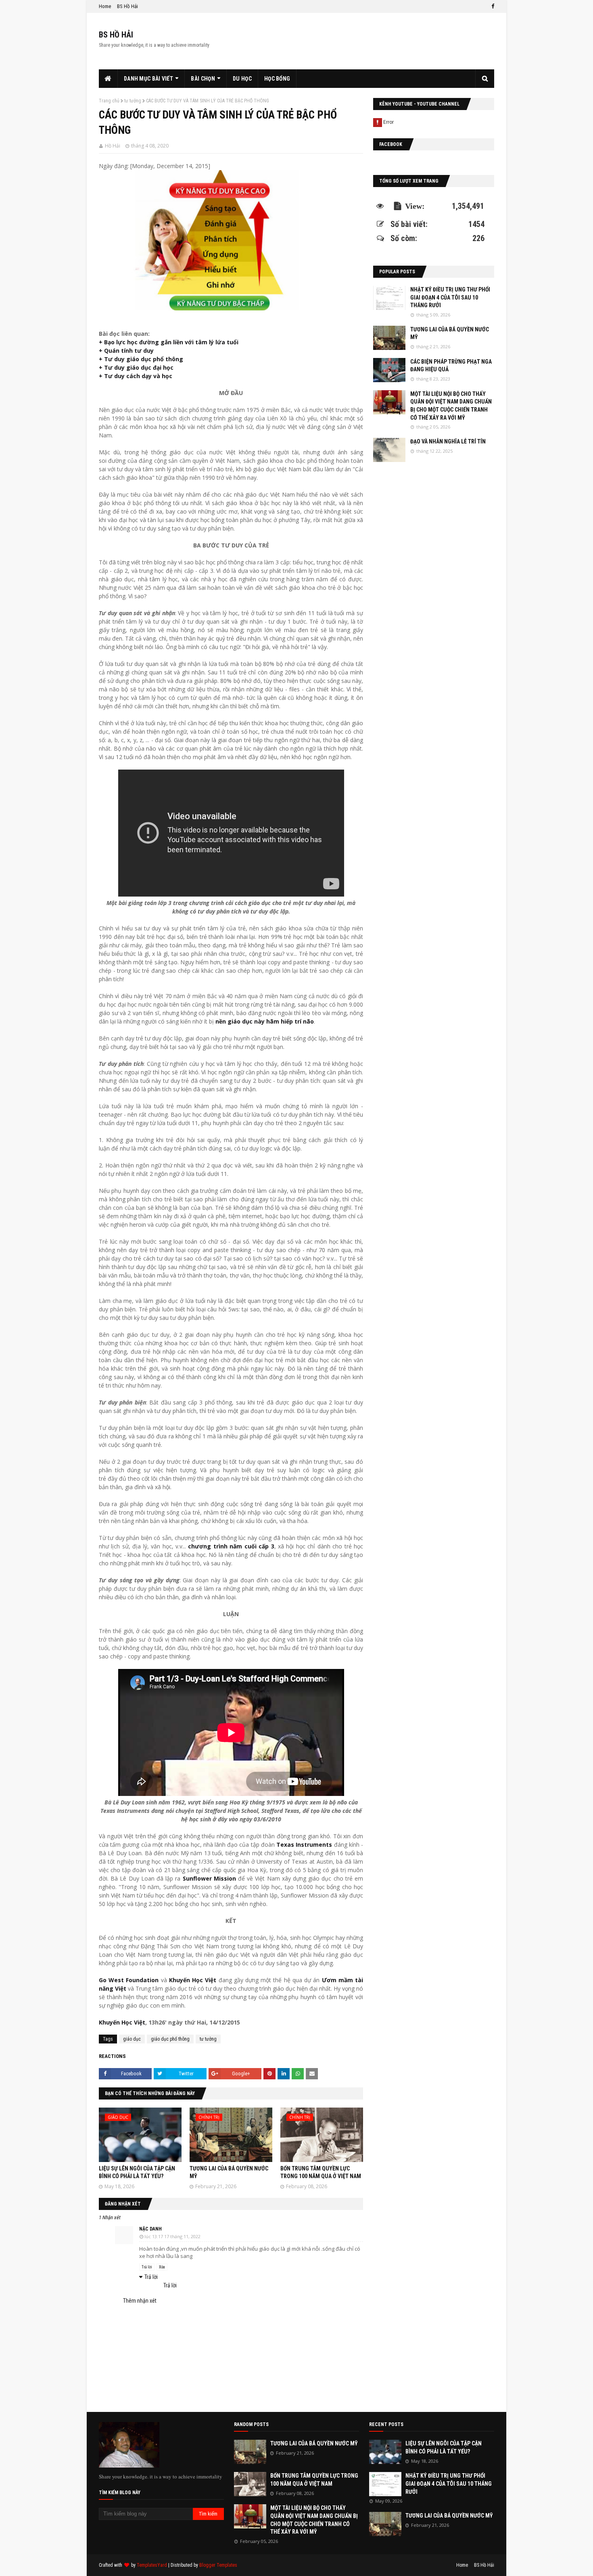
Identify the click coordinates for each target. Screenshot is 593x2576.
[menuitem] (108, 79)
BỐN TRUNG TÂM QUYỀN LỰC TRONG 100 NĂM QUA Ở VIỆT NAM (314, 2480)
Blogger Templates (218, 2565)
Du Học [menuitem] (242, 79)
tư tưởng (133, 101)
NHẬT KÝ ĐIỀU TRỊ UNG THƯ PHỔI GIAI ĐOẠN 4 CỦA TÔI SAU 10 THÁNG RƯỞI (450, 297)
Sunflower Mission (209, 1878)
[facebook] (492, 6)
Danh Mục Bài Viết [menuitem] (148, 79)
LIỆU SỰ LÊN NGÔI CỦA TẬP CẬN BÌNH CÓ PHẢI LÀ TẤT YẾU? (444, 2447)
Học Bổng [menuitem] (277, 79)
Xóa (162, 2267)
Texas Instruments (304, 1845)
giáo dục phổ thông (170, 2039)
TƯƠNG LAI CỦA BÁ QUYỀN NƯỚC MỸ (450, 333)
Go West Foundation (129, 1980)
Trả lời (147, 2267)
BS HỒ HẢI (116, 35)
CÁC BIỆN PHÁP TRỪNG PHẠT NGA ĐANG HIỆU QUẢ (451, 366)
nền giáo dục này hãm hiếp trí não (265, 1021)
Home (105, 6)
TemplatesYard (152, 2565)
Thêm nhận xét (140, 2301)
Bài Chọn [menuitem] (203, 79)
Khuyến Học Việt (193, 1980)
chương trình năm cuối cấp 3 (231, 1546)
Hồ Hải (113, 146)
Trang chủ (109, 101)
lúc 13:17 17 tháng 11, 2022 (172, 2236)
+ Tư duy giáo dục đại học (136, 367)
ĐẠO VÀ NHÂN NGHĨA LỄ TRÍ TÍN (448, 441)
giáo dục (132, 2039)
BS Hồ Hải (127, 6)
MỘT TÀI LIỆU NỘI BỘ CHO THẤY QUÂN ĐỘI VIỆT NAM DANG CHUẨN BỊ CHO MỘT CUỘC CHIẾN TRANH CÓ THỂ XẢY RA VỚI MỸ (451, 406)
